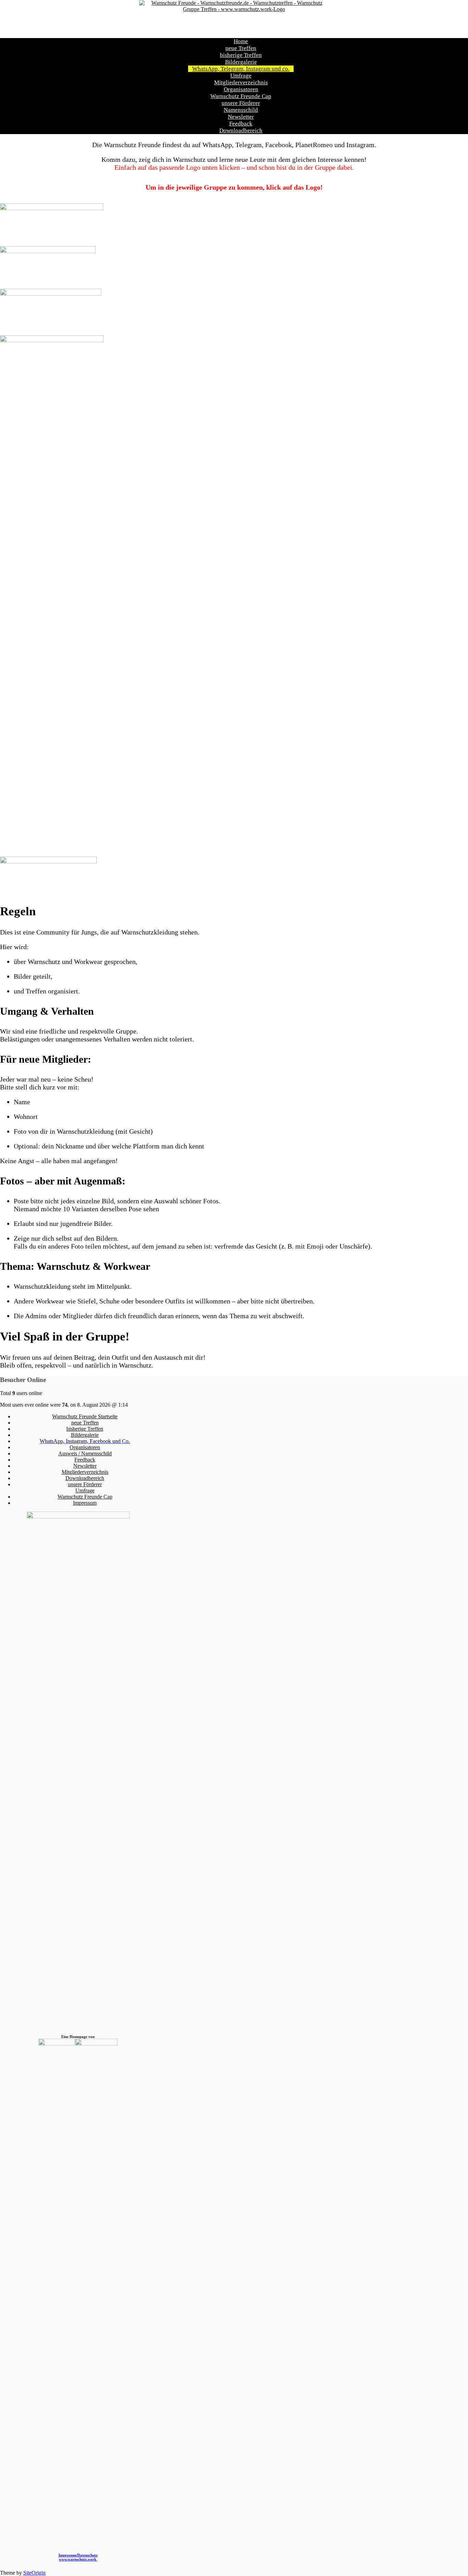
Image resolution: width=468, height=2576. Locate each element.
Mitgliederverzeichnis (241, 82)
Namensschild (241, 110)
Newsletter (241, 117)
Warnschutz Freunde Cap (241, 96)
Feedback (241, 124)
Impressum (85, 1503)
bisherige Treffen (241, 55)
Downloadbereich (241, 130)
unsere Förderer (241, 103)
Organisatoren (241, 89)
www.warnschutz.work (78, 2559)
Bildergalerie (241, 62)
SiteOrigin (34, 2573)
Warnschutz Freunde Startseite (85, 1416)
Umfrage (241, 76)
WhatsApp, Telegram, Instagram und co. (241, 69)
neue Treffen (241, 48)
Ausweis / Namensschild (85, 1453)
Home (241, 41)
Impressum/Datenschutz (78, 2555)
